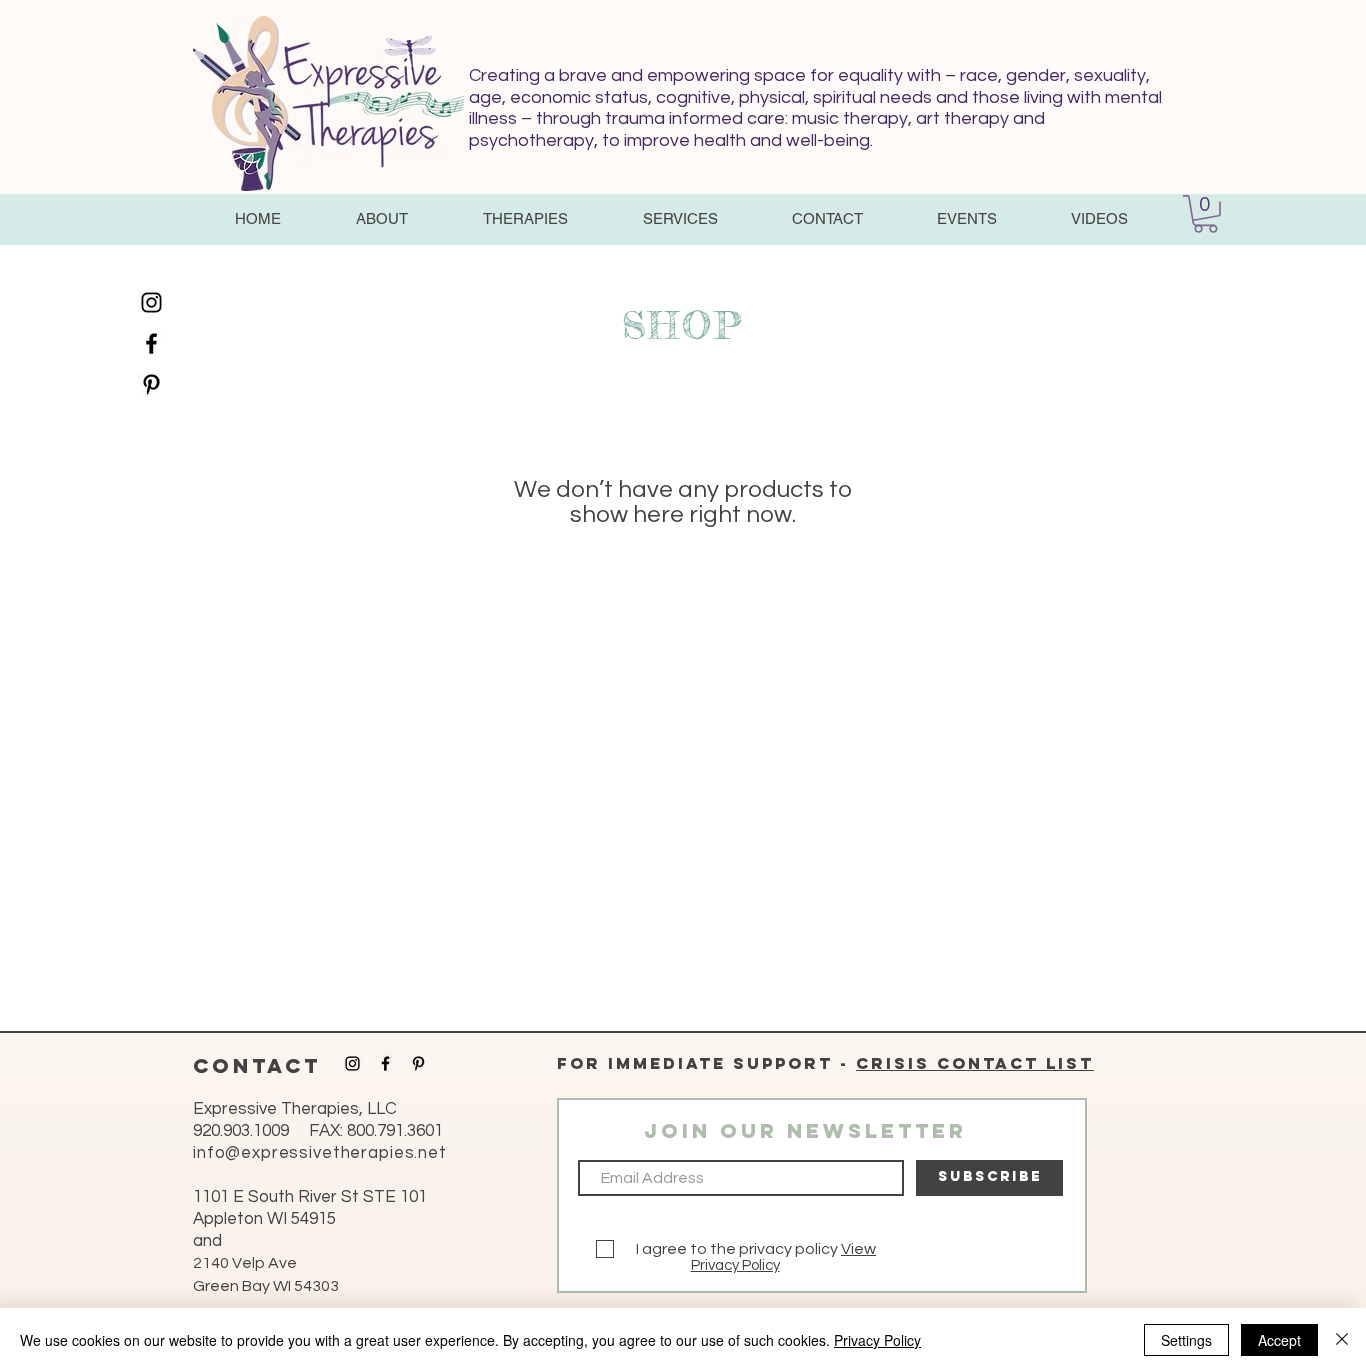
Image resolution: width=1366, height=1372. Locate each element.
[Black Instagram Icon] (151, 302)
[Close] (1342, 1340)
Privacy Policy (735, 1265)
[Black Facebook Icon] (151, 343)
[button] (381, 219)
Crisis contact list (975, 1063)
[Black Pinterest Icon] (151, 384)
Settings (1186, 1340)
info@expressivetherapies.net (320, 1153)
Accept (1279, 1340)
